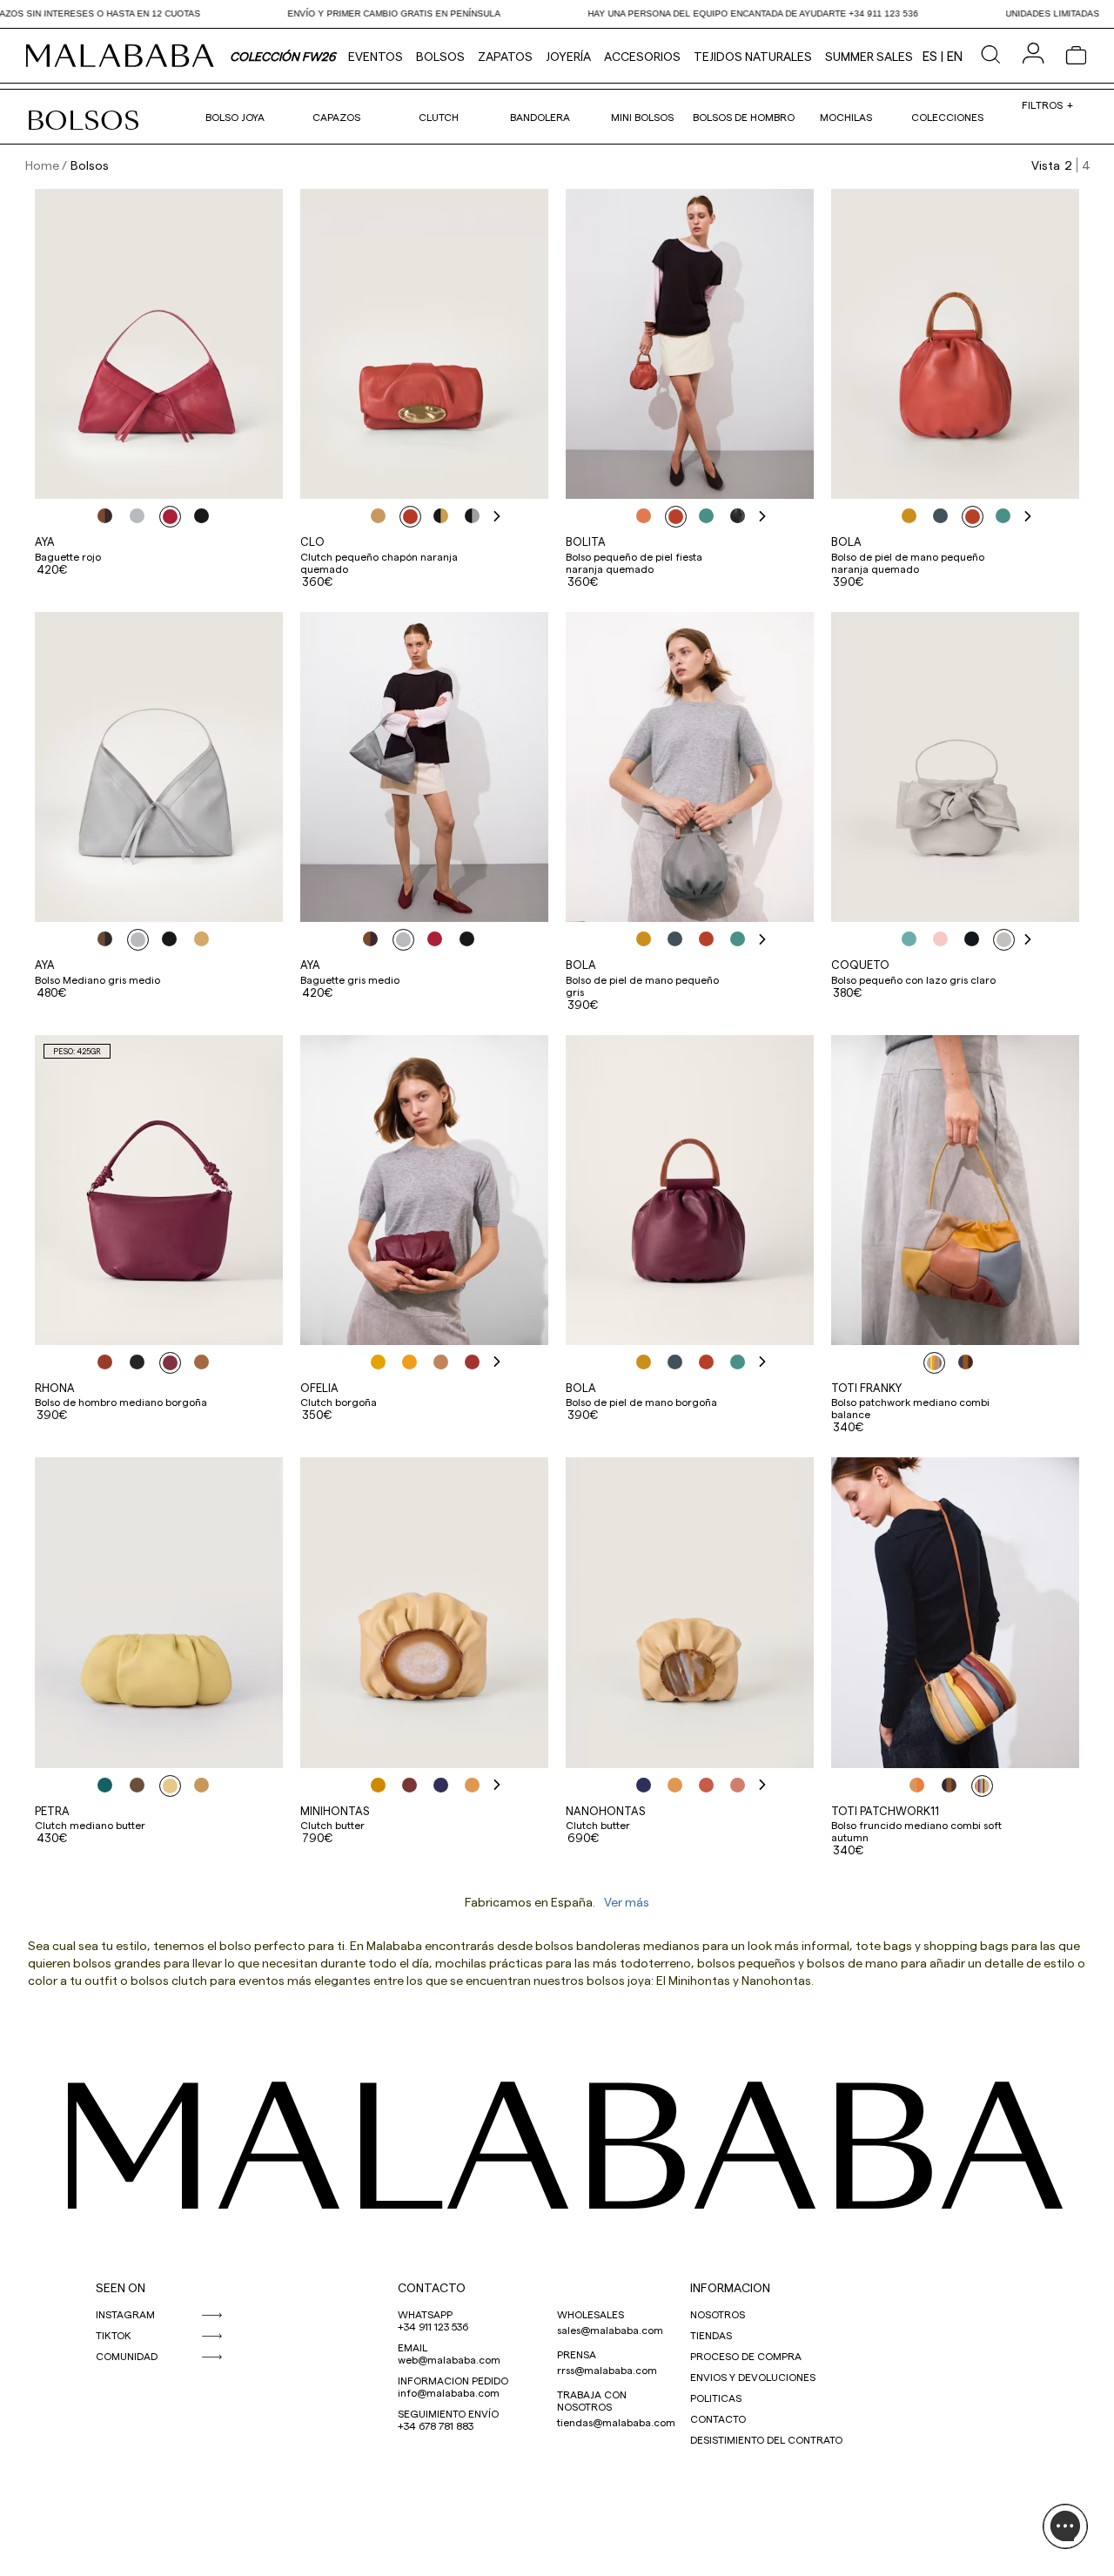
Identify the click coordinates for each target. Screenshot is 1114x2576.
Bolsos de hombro (744, 117)
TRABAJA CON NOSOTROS (592, 2400)
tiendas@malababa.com (616, 2422)
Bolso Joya (235, 117)
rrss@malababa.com (607, 2370)
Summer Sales (869, 56)
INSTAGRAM (125, 2314)
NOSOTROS (718, 2314)
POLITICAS (716, 2398)
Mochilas (846, 117)
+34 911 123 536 (433, 2326)
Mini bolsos (642, 117)
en (955, 56)
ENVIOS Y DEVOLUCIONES (753, 2377)
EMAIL (413, 2347)
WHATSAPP (425, 2314)
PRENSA (577, 2354)
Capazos (336, 117)
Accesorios (642, 56)
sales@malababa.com (610, 2330)
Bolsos (440, 56)
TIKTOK (114, 2335)
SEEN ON (121, 2287)
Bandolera (540, 117)
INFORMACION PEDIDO (453, 2380)
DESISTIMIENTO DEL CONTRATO (766, 2439)
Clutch (439, 117)
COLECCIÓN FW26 (282, 56)
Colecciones (947, 117)
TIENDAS (711, 2335)
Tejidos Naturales (753, 56)
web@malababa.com (449, 2359)
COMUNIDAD (127, 2356)
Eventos (376, 56)
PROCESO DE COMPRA (746, 2356)
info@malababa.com (449, 2392)
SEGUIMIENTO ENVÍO (448, 2413)
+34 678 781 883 (436, 2425)
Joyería (568, 56)
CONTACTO (432, 2287)
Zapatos (505, 56)
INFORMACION (730, 2287)
